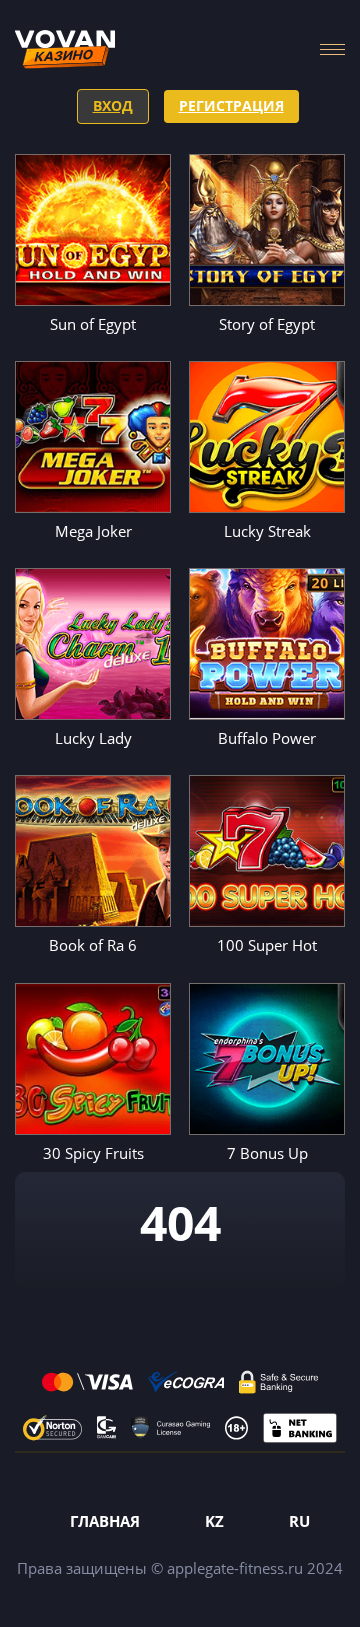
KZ (214, 1521)
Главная (105, 1521)
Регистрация (231, 105)
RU (299, 1521)
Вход (113, 105)
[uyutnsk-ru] (65, 49)
